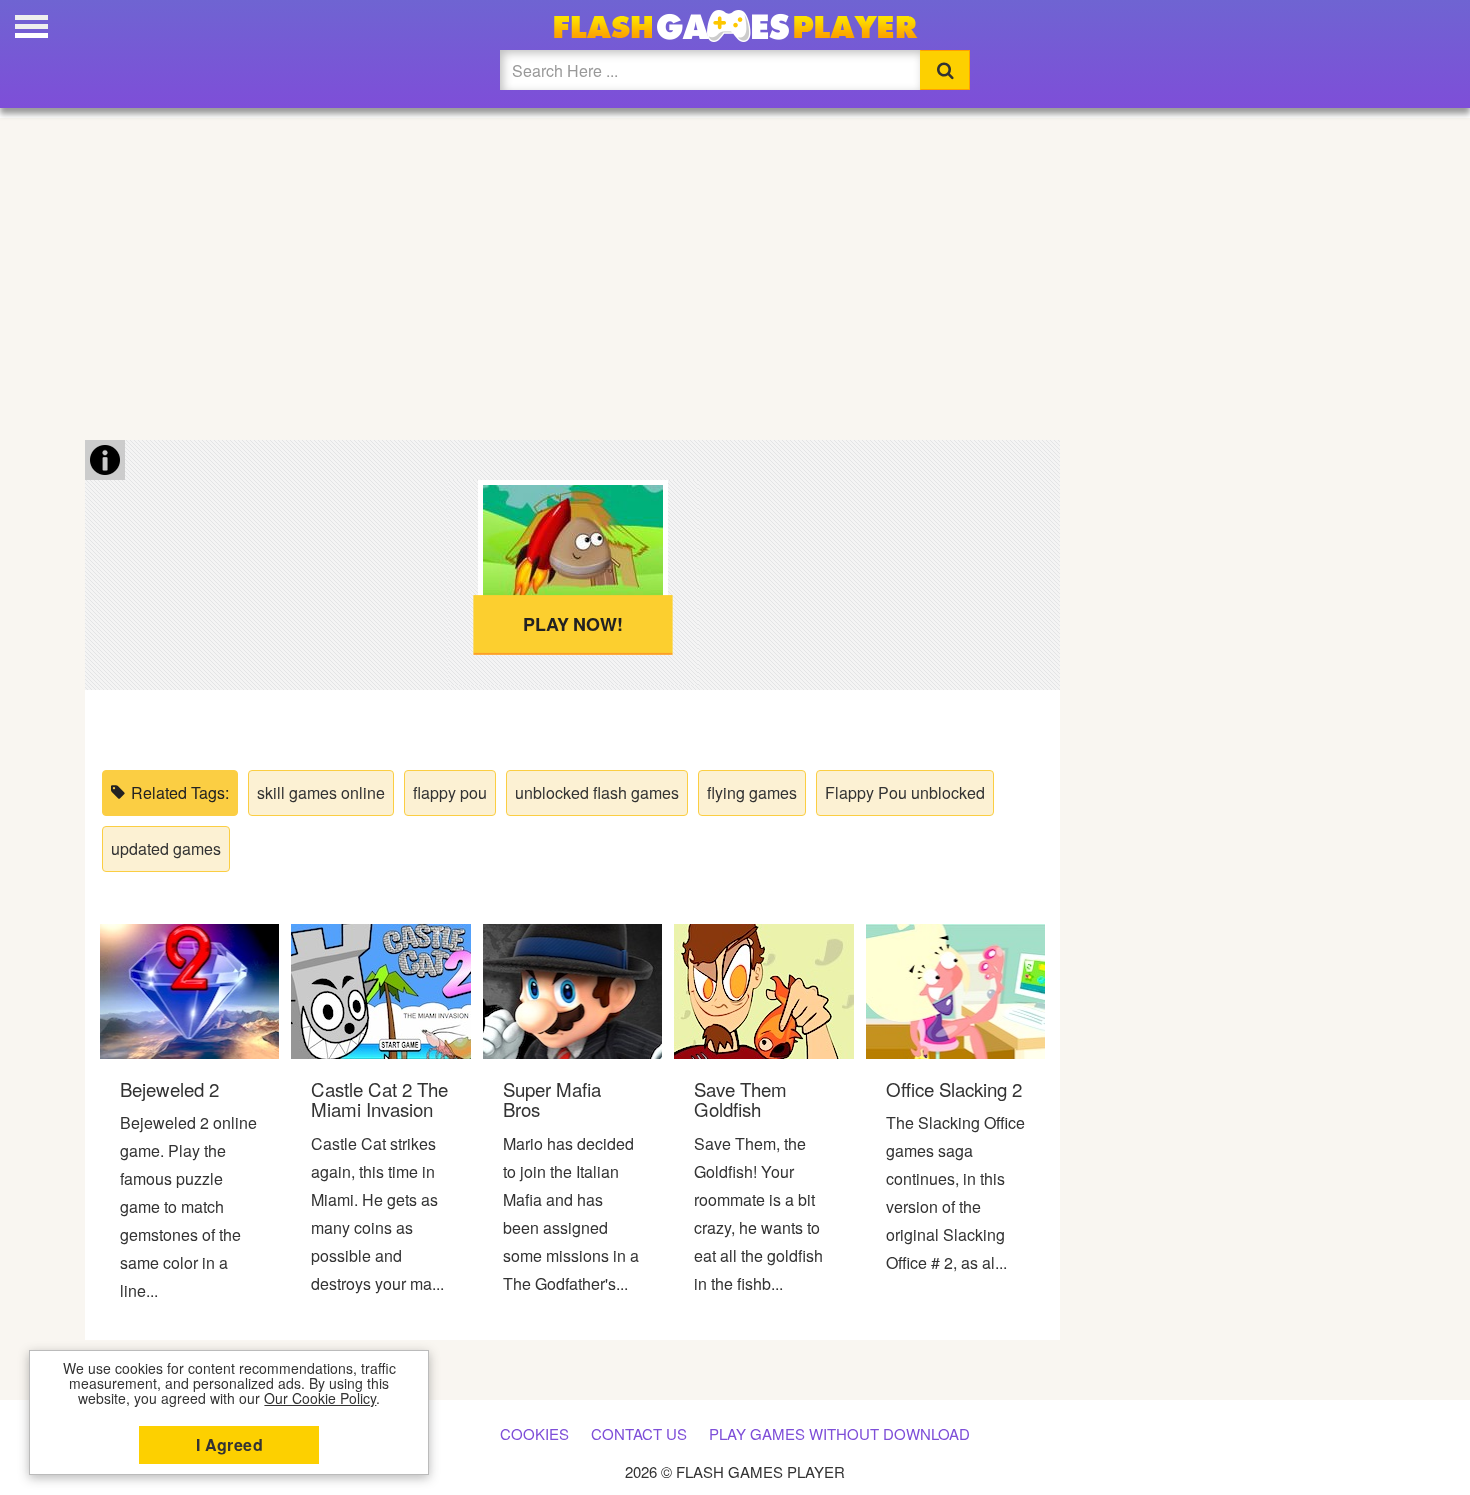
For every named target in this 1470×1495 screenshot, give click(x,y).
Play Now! (572, 624)
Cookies (534, 1433)
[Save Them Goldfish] (763, 989)
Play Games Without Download (839, 1433)
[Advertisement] (735, 270)
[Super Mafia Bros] (572, 989)
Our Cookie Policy (320, 1398)
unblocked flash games (597, 792)
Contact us (639, 1433)
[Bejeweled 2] (189, 989)
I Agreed (229, 1444)
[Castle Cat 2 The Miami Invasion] (380, 989)
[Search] (945, 70)
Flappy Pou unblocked (905, 792)
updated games (166, 848)
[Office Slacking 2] (955, 989)
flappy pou (450, 792)
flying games (752, 792)
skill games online (321, 792)
